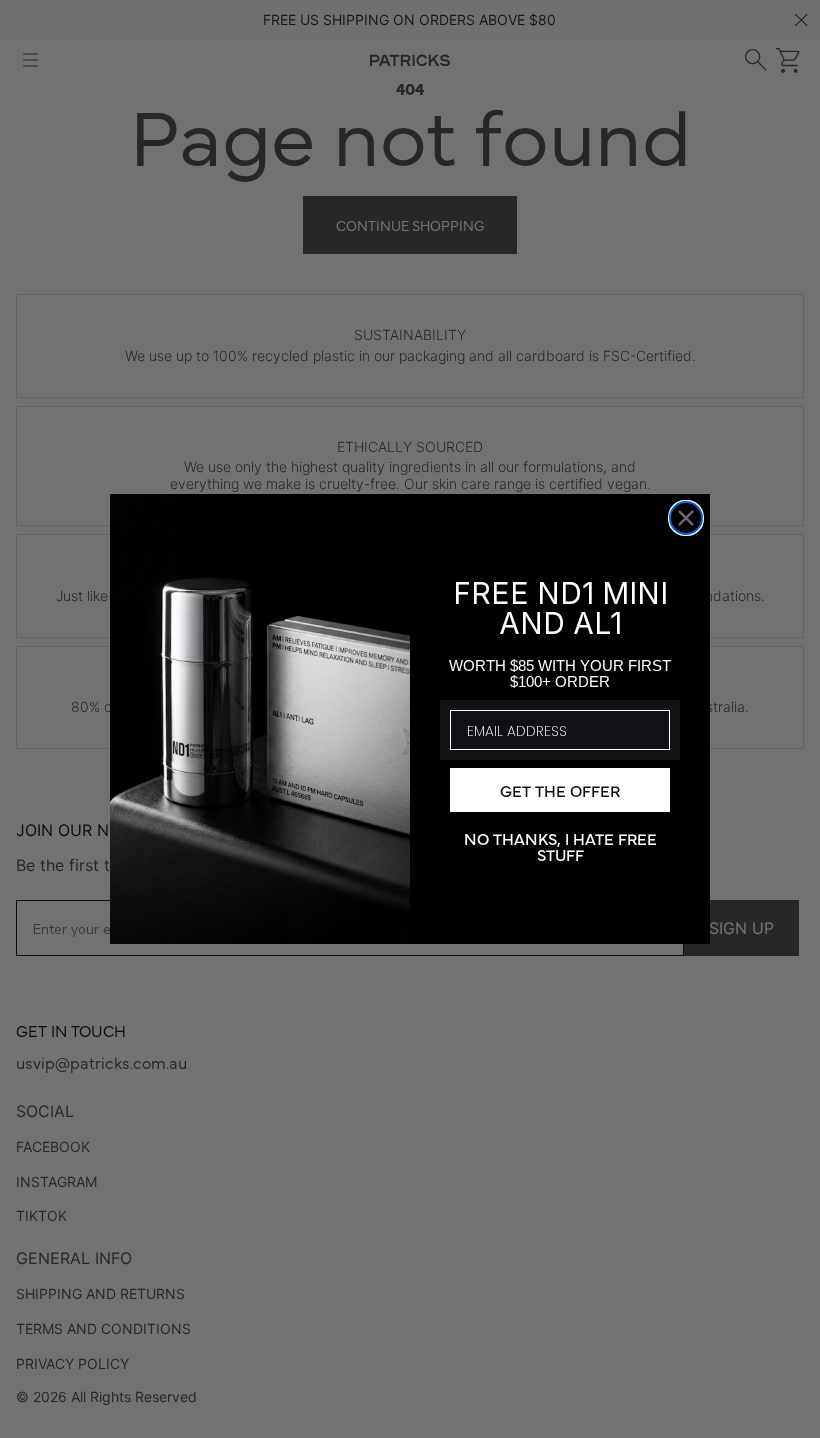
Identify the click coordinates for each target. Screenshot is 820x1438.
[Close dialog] (686, 518)
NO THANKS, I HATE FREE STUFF (560, 845)
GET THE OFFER (560, 790)
